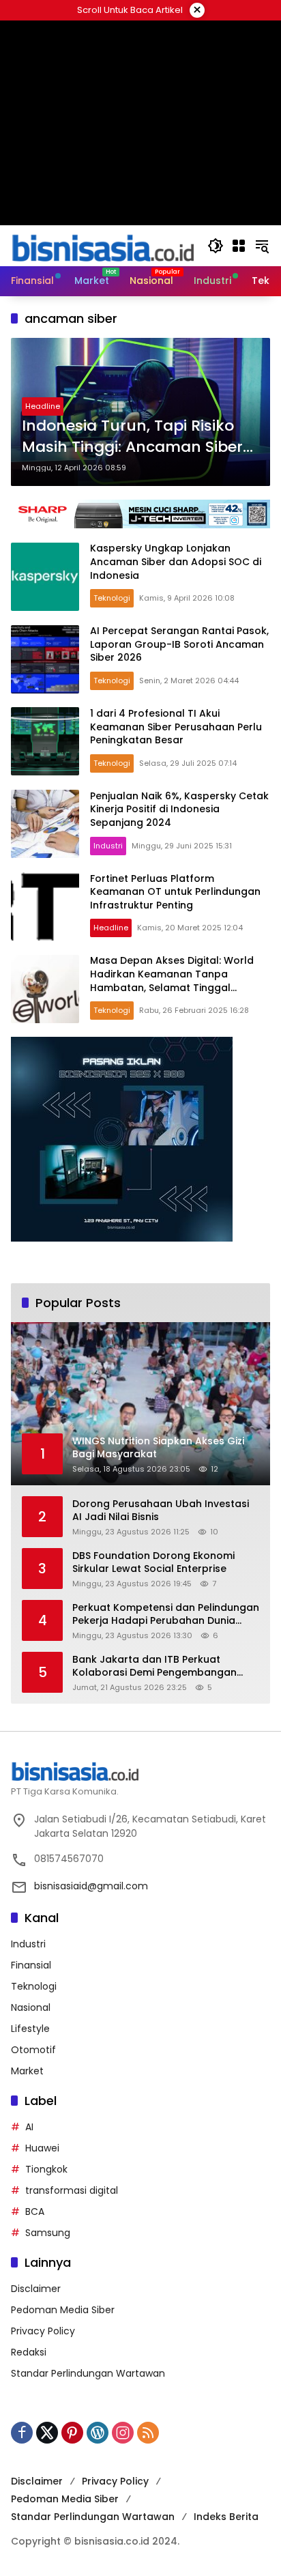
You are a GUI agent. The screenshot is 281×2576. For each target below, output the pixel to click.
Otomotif (33, 2050)
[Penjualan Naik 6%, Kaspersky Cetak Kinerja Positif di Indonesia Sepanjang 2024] (45, 824)
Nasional (31, 2007)
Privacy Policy (43, 2331)
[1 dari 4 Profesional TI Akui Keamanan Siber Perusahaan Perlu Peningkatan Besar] (45, 741)
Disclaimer (36, 2289)
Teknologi (112, 598)
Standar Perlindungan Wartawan (88, 2373)
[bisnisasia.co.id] (102, 245)
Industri (108, 846)
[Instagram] (123, 2433)
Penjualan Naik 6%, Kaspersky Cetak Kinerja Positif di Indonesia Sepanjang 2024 (179, 809)
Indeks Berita (226, 2517)
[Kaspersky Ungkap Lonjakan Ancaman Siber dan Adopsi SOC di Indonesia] (45, 577)
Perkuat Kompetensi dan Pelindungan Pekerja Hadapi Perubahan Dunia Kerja (166, 1615)
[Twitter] (47, 2433)
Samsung (48, 2233)
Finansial (31, 1965)
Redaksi (29, 2352)
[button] (216, 246)
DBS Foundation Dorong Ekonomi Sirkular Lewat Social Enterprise (153, 1563)
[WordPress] (98, 2433)
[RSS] (148, 2433)
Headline (43, 406)
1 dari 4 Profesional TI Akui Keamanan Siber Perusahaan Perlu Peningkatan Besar (176, 727)
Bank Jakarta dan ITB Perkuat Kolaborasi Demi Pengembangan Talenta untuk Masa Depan (154, 1666)
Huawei (42, 2148)
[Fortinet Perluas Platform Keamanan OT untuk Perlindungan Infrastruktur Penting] (45, 906)
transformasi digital (72, 2190)
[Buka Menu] (239, 246)
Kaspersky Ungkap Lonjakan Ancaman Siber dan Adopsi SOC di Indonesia (176, 561)
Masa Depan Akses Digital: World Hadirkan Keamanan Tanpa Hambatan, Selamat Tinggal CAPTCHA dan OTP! (172, 981)
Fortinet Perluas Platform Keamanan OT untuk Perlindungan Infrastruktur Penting (175, 892)
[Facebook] (22, 2433)
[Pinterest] (72, 2433)
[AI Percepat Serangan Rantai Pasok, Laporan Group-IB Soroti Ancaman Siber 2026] (45, 659)
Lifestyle (30, 2029)
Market (27, 2071)
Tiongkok (46, 2169)
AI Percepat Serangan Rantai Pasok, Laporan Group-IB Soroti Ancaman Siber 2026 (179, 644)
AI (29, 2127)
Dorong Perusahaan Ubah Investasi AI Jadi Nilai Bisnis (161, 1511)
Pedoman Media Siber (63, 2310)
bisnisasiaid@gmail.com (91, 1886)
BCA (35, 2212)
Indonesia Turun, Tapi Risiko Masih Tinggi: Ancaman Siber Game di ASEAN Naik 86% (132, 437)
